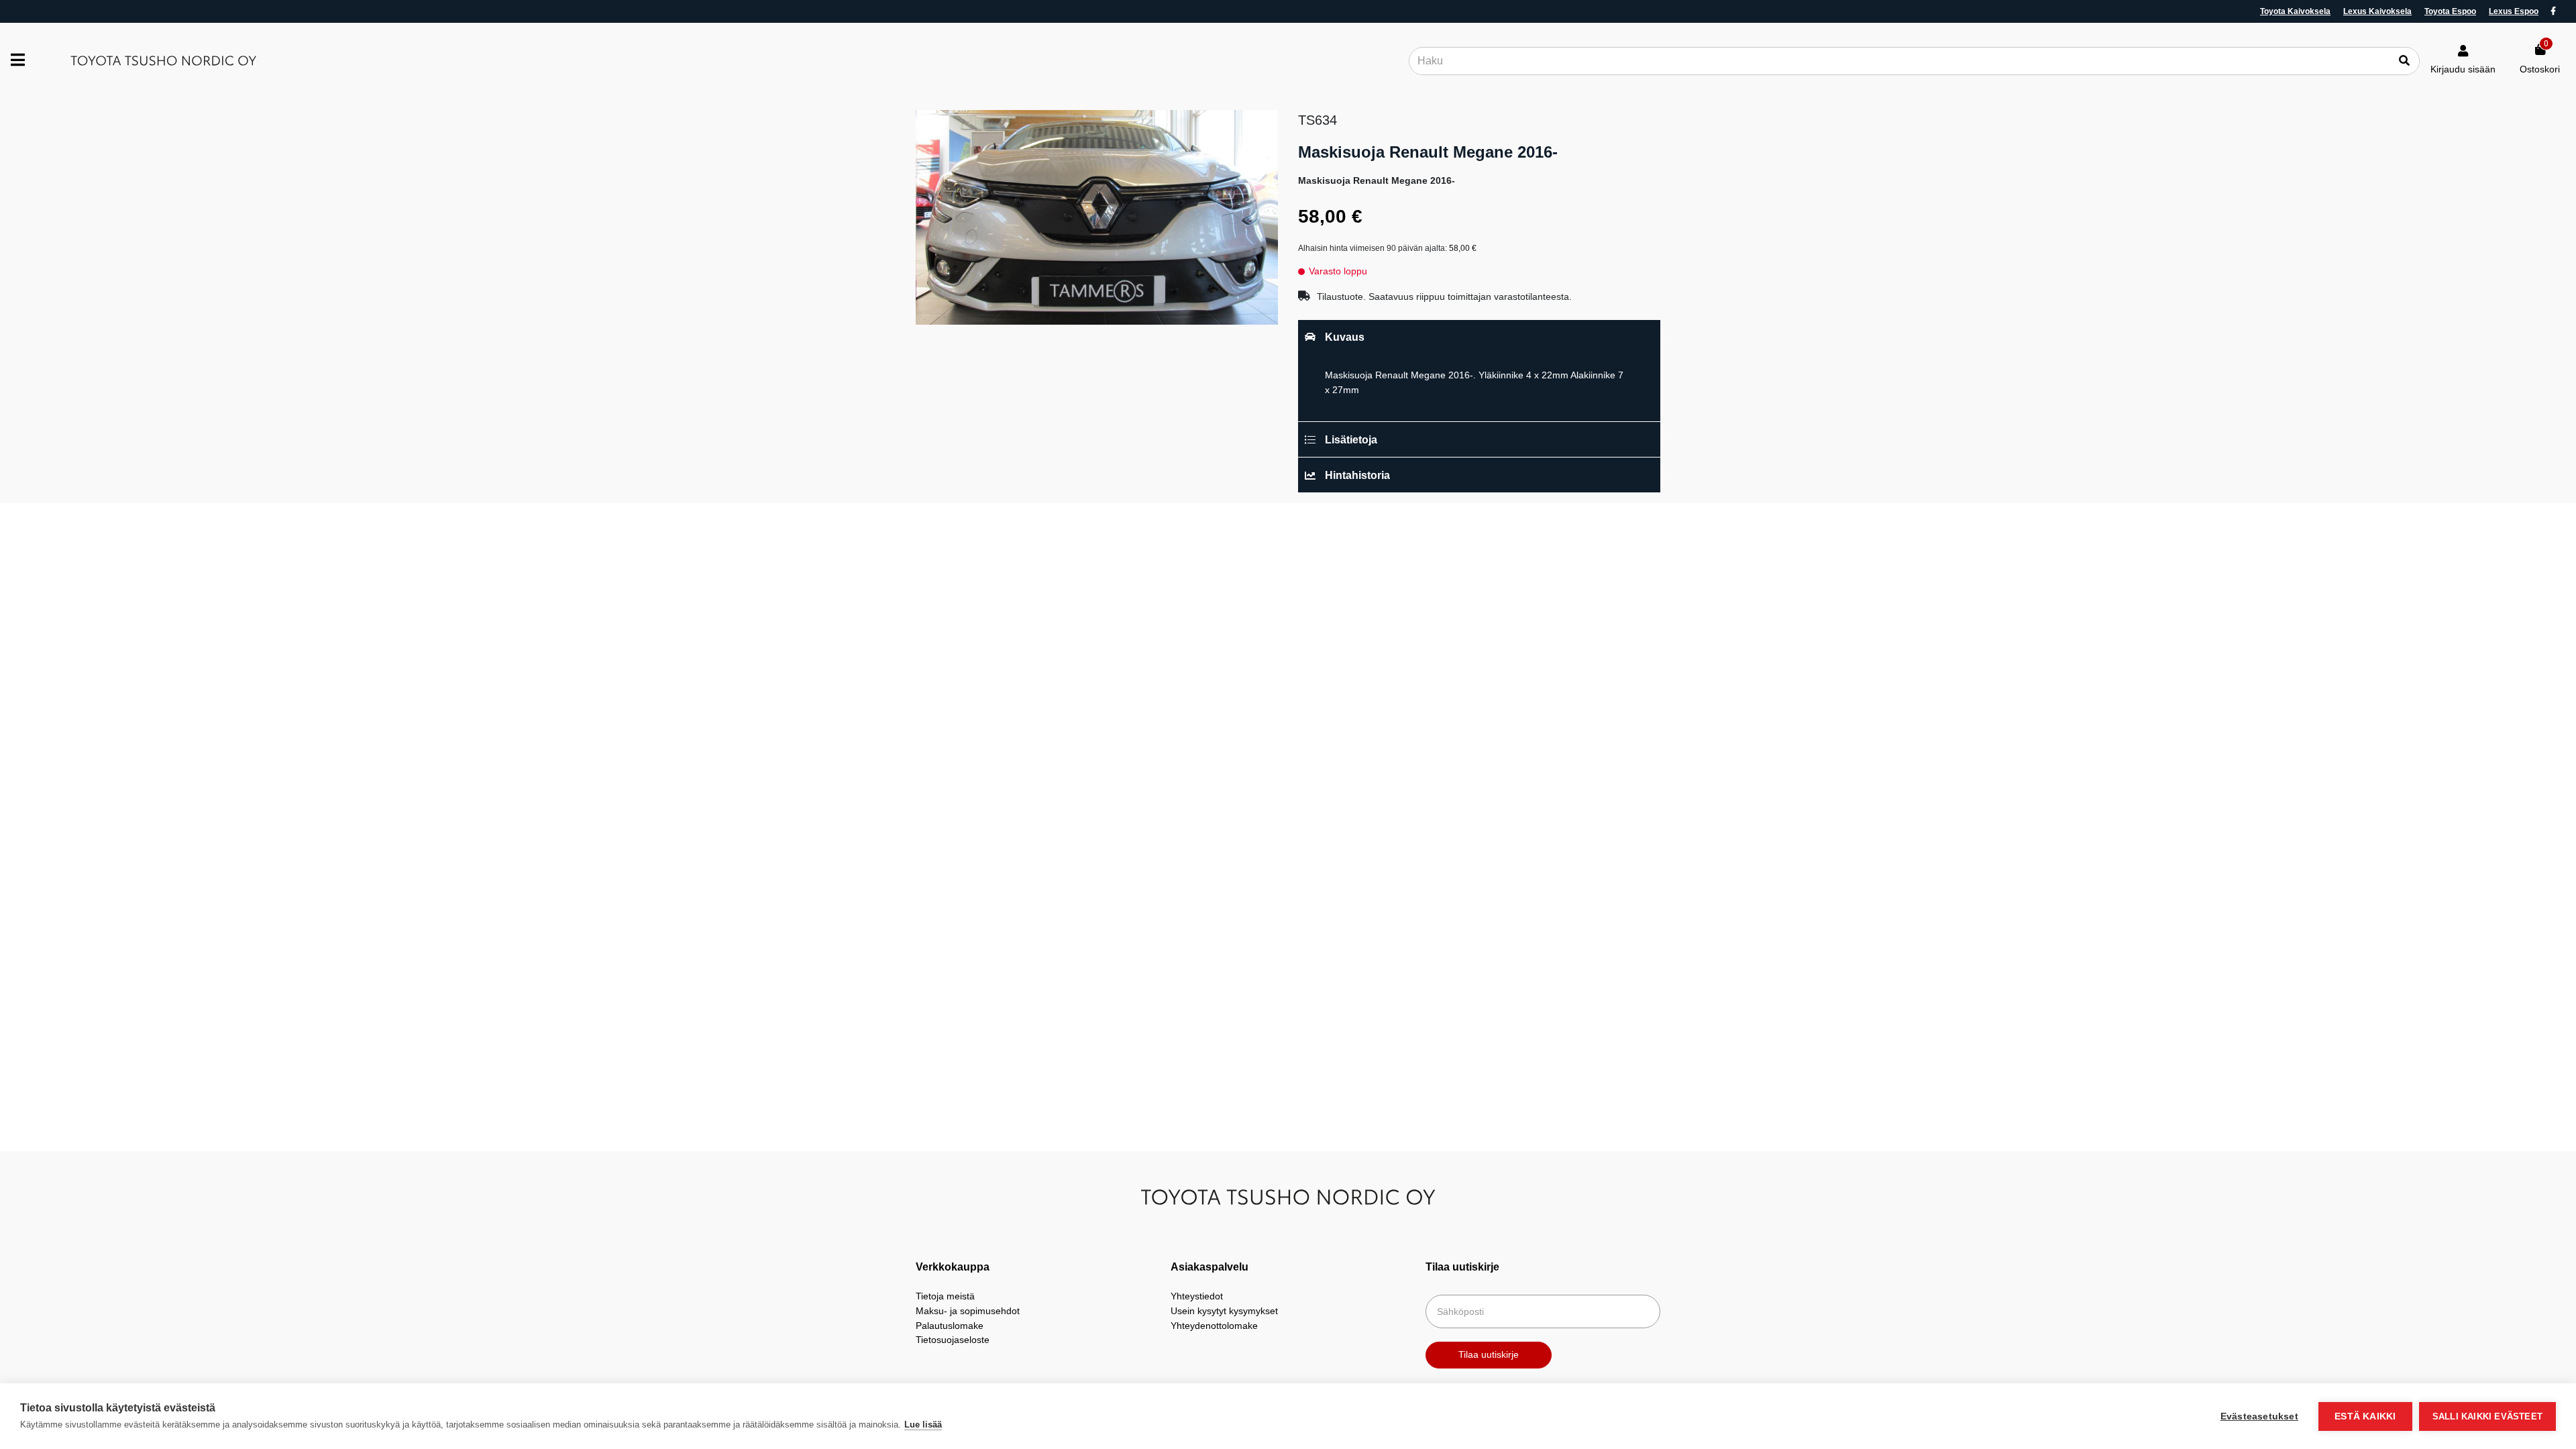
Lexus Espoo (2514, 11)
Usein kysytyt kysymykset (1224, 1311)
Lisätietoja (1351, 440)
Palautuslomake (950, 1326)
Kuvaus (1345, 337)
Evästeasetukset (2259, 1416)
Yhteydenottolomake (1214, 1326)
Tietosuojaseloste (953, 1340)
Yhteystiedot (1197, 1296)
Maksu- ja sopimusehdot (968, 1311)
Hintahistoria (1357, 475)
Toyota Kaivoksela (2295, 11)
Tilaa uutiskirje (1489, 1354)
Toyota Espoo (2450, 11)
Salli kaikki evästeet (2487, 1416)
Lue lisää (923, 1425)
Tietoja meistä (945, 1296)
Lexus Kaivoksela (2377, 11)
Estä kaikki (2365, 1416)
